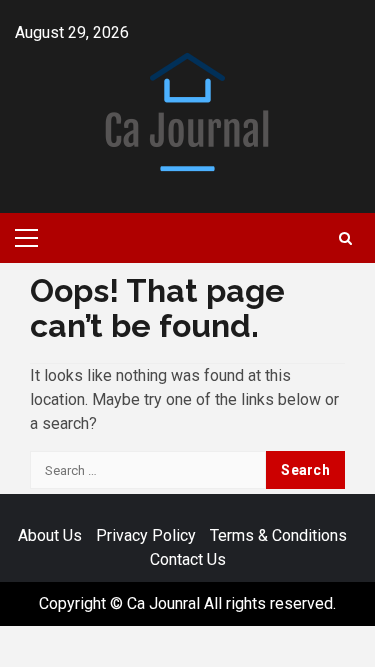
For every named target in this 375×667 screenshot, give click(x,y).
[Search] (345, 238)
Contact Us (188, 559)
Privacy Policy (146, 535)
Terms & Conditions (278, 535)
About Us (50, 535)
